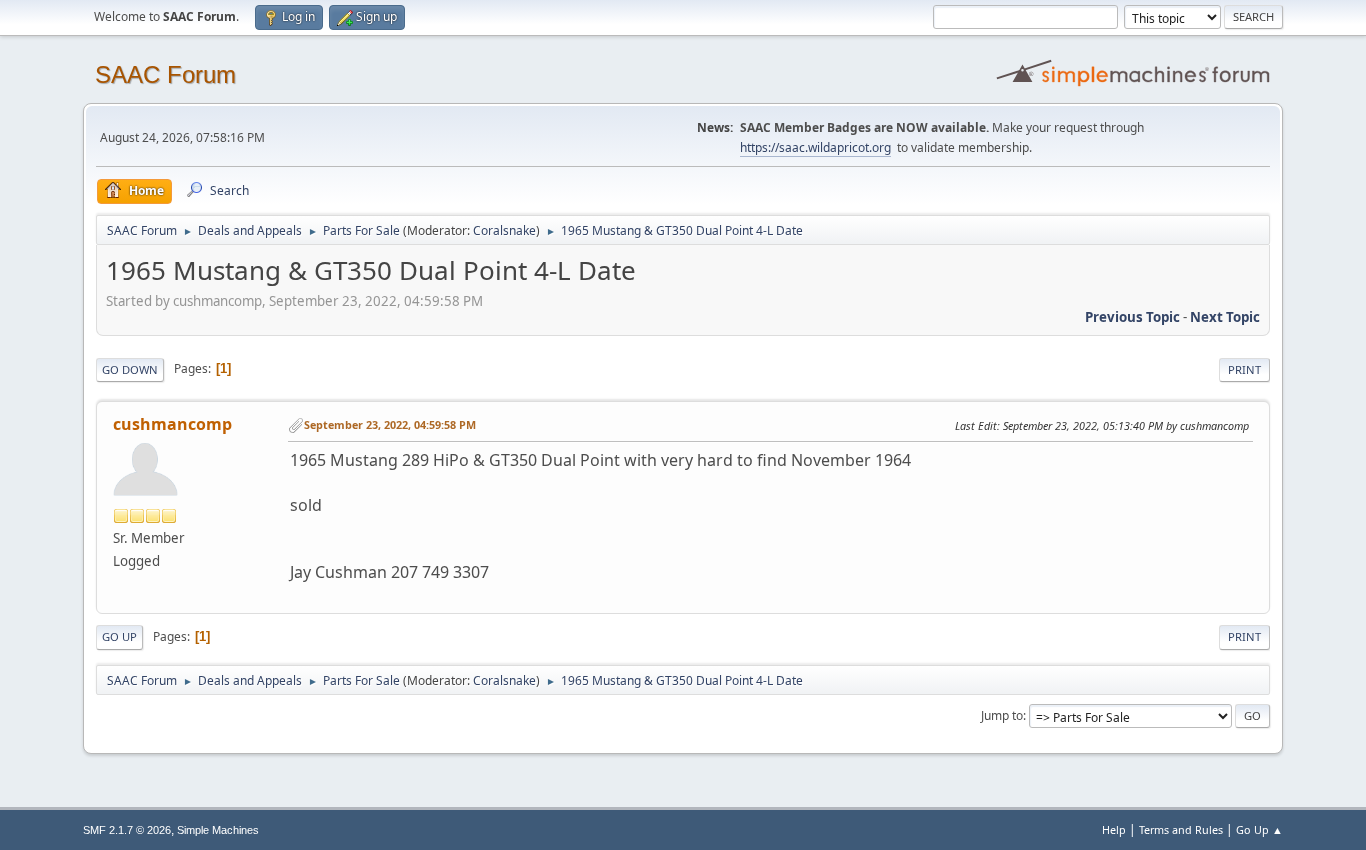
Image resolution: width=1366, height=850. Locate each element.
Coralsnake (504, 230)
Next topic (1225, 317)
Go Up (119, 636)
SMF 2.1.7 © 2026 (127, 830)
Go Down (130, 369)
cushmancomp (172, 424)
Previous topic (1132, 317)
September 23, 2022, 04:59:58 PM (390, 424)
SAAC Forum (165, 74)
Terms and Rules (1181, 829)
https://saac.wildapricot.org (815, 147)
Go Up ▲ (1259, 829)
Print (1244, 369)
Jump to (1002, 715)
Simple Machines (218, 830)
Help (1114, 829)
